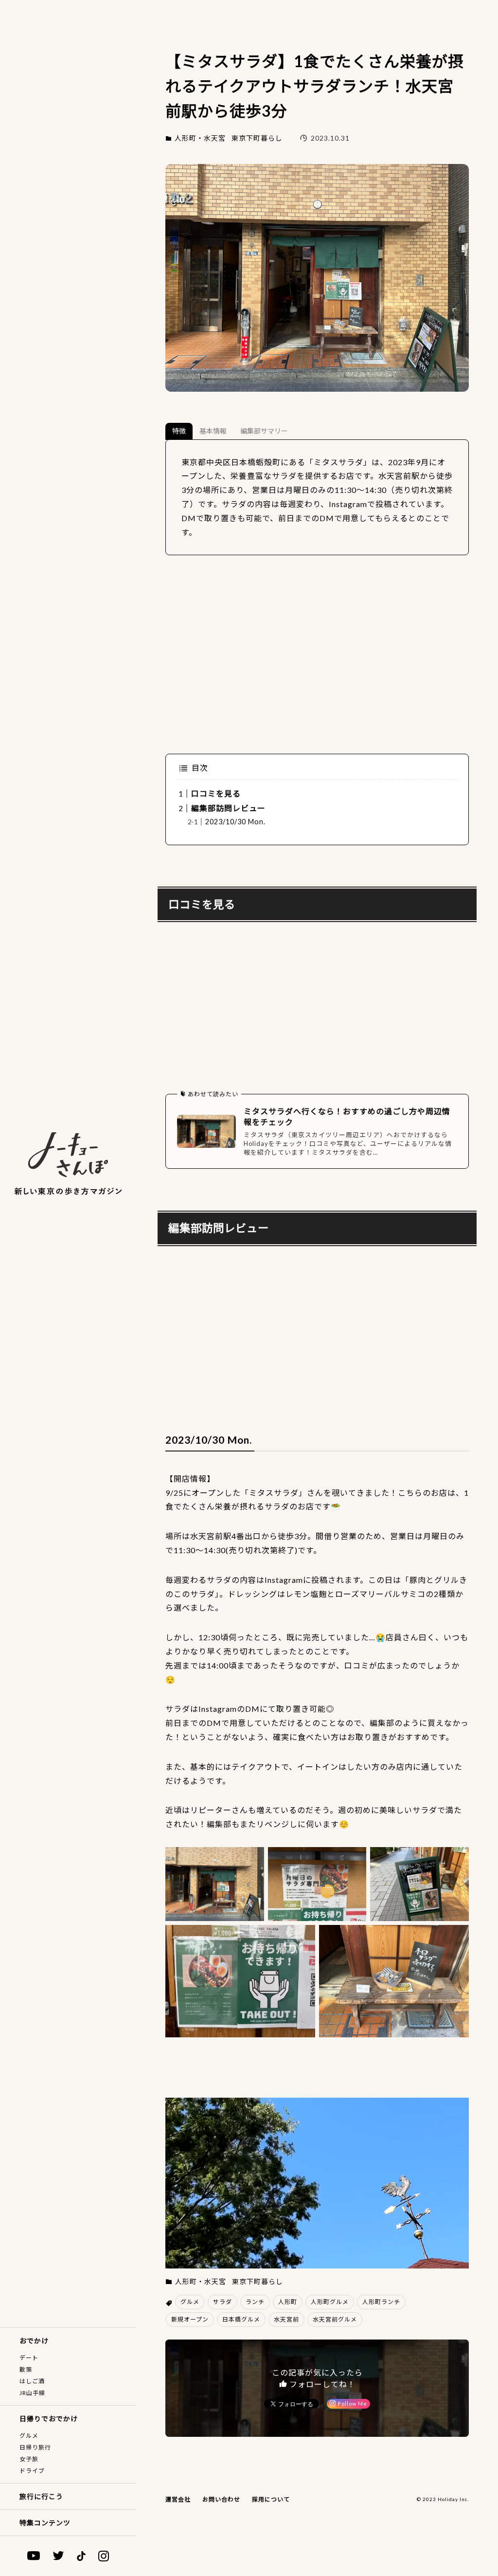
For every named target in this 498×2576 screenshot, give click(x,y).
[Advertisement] (317, 654)
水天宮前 (286, 2319)
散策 (26, 2369)
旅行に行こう (41, 2496)
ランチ (255, 2302)
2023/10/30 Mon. (235, 822)
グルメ (29, 2436)
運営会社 (178, 2499)
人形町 (288, 2302)
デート (29, 2358)
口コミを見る (216, 793)
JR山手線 (32, 2393)
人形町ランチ (381, 2302)
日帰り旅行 (35, 2447)
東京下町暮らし (257, 138)
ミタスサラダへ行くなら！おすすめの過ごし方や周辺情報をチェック (347, 1116)
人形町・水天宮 (200, 138)
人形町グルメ (330, 2302)
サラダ (222, 2302)
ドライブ (32, 2471)
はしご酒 (32, 2381)
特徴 (179, 431)
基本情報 (213, 431)
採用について (271, 2499)
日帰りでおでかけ (49, 2419)
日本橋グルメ (241, 2319)
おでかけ (34, 2341)
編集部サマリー (264, 431)
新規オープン (190, 2319)
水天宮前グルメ (335, 2319)
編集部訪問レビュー (228, 808)
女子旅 (29, 2459)
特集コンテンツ (45, 2523)
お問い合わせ (221, 2499)
